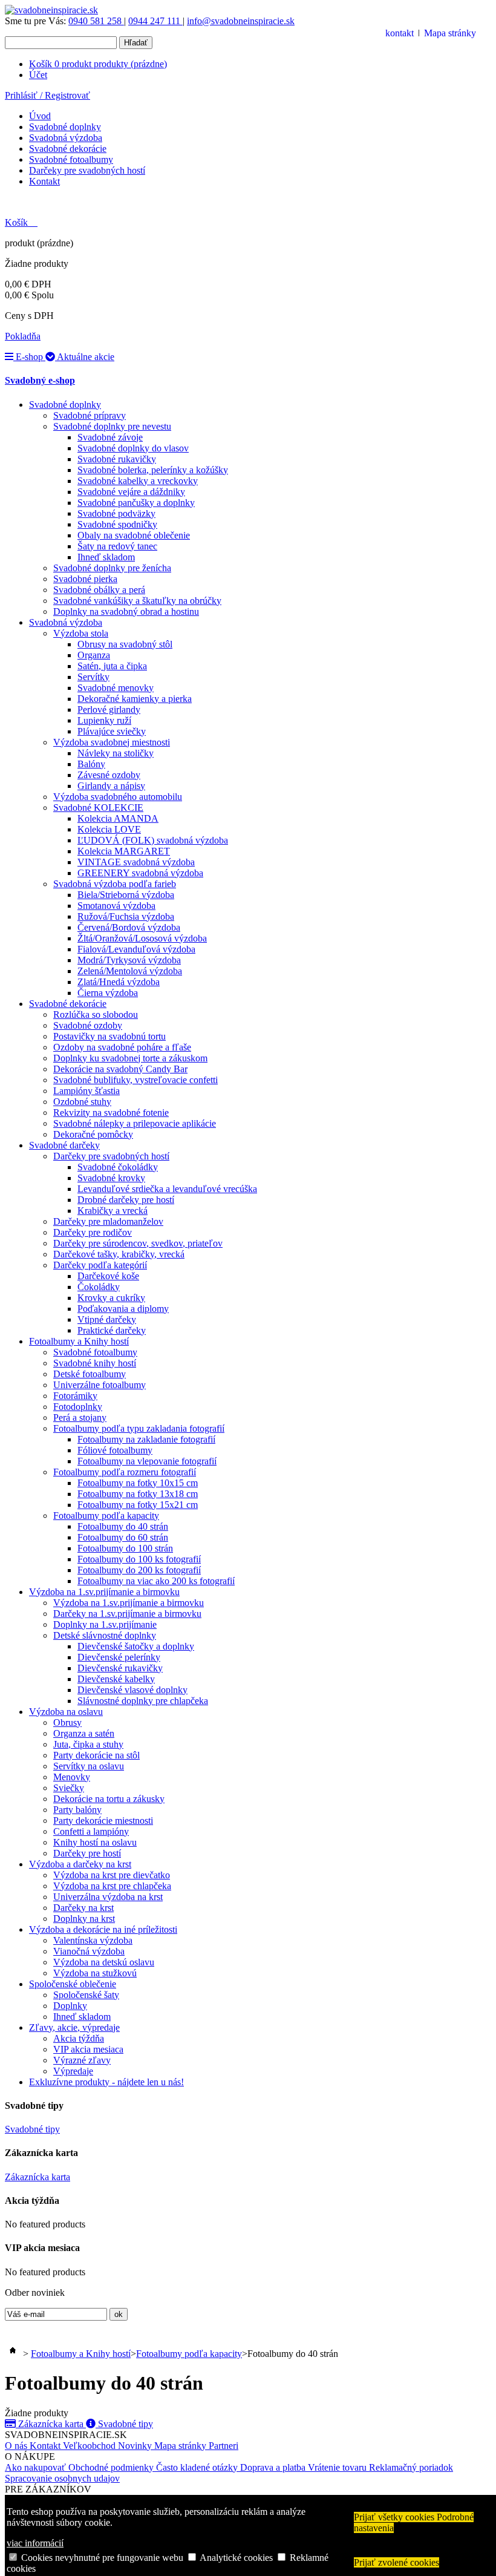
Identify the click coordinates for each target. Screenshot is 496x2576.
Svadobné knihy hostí (95, 1363)
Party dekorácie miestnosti (103, 1821)
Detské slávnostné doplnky (105, 1635)
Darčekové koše (108, 1276)
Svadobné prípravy (90, 415)
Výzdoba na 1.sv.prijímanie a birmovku (104, 1592)
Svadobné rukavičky (117, 459)
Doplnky (70, 2006)
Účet (38, 75)
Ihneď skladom (106, 557)
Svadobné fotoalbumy (71, 159)
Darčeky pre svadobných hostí (87, 170)
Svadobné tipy (32, 2129)
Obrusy (67, 1722)
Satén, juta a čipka (112, 666)
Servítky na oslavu (89, 1766)
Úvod (40, 116)
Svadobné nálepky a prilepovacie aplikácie (135, 1123)
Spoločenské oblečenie (73, 1984)
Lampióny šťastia (86, 1091)
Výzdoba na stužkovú (95, 1973)
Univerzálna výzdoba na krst (108, 1897)
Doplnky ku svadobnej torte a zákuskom (130, 1058)
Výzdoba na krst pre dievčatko (112, 1875)
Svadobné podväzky (116, 513)
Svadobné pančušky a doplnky (136, 503)
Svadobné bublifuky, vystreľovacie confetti (135, 1080)
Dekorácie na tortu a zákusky (109, 1799)
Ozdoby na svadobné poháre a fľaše (122, 1047)
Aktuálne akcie (85, 357)
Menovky (72, 1777)
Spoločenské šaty (86, 1995)
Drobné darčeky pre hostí (126, 1200)
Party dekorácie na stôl (96, 1755)
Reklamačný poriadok (411, 2467)
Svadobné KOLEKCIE (98, 808)
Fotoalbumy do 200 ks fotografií (139, 1570)
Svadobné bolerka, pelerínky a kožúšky (153, 470)
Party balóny (77, 1810)
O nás (17, 2446)
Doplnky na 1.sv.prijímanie (105, 1624)
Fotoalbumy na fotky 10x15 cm (138, 1483)
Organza (94, 655)
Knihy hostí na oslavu (95, 1842)
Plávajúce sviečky (112, 731)
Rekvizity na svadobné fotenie (111, 1113)
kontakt (400, 33)
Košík (98, 64)
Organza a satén (84, 1733)
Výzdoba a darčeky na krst (80, 1864)
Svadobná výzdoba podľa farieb (115, 884)
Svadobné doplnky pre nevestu (112, 426)
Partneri (224, 2446)
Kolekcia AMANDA (118, 818)
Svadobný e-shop (40, 380)
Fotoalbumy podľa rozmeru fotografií (125, 1472)
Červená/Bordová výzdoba (129, 927)
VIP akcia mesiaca (88, 2049)
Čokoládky (99, 1287)
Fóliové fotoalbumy (115, 1450)
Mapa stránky (450, 33)
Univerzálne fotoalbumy (100, 1385)
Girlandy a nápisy (111, 786)
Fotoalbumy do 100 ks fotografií (139, 1559)
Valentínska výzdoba (93, 1940)
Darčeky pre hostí (87, 1853)
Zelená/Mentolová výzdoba (130, 971)
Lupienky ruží (104, 720)
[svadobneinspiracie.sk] (51, 10)
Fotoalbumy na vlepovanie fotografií (147, 1461)
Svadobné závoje (110, 437)
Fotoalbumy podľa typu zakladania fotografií (139, 1428)
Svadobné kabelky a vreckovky (138, 481)
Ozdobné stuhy (82, 1102)
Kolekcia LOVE (109, 829)
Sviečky (69, 1788)
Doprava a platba (274, 2467)
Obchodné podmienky (112, 2467)
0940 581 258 (96, 21)
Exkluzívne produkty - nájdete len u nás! (106, 2082)
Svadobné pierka (85, 579)
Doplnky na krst (84, 1919)
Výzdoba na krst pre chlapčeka (112, 1886)
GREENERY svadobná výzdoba (140, 873)
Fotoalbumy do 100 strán (125, 1548)
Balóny (91, 764)
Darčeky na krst (83, 1908)
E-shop (29, 357)
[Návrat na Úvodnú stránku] (13, 2354)
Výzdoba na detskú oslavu (104, 1962)
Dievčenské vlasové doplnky (132, 1690)
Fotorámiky (75, 1396)
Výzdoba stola (81, 633)
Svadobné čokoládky (118, 1167)
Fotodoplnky (78, 1407)
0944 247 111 (155, 21)
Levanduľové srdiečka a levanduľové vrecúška (167, 1189)
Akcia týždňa (79, 2038)
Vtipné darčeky (107, 1319)
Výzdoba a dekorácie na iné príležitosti (103, 1929)
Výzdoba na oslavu (66, 1712)
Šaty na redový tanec (117, 546)
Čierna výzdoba (108, 993)
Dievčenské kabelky (116, 1679)
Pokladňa (23, 336)
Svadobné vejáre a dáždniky (131, 492)
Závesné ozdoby (109, 775)
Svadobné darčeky (64, 1145)
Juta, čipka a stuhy (88, 1744)
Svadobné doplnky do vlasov (133, 448)
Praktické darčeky (112, 1330)
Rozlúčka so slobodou (96, 1014)
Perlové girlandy (109, 710)
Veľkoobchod (90, 2446)
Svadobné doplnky (65, 127)
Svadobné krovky (111, 1178)
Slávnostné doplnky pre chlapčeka (143, 1701)
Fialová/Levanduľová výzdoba (136, 949)
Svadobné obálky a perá (99, 590)
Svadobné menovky (116, 688)
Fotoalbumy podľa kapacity (106, 1516)
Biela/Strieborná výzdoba (126, 895)
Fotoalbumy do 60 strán (123, 1537)
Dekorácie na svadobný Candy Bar (120, 1069)
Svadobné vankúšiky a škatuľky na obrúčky (137, 601)
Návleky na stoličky (116, 753)
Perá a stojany (80, 1417)
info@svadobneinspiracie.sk (241, 21)
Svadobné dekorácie (68, 149)
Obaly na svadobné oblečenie (134, 535)
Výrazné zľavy (82, 2060)
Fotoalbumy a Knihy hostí (79, 1341)
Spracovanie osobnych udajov (62, 2478)
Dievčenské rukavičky (120, 1668)
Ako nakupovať (37, 2467)
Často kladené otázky (198, 2467)
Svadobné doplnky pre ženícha (112, 568)
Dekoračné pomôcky (93, 1134)
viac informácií (35, 2543)
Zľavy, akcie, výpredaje (74, 2027)
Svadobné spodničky (117, 524)
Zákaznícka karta (38, 2177)
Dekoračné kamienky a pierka (135, 699)
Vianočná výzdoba (89, 1951)
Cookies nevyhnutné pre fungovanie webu (102, 2558)
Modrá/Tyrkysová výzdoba (129, 960)
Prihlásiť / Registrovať (47, 95)
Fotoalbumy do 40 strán (123, 1526)
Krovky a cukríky (111, 1298)
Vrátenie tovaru (338, 2467)
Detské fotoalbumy (90, 1374)
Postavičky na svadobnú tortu (109, 1036)
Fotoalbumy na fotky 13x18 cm (138, 1494)
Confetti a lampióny (91, 1831)
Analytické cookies (236, 2558)
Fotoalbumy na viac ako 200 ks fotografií (156, 1581)
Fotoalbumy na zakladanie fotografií (146, 1439)
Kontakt (44, 181)
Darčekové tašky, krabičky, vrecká (119, 1254)
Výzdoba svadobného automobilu (118, 797)
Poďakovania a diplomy (123, 1309)
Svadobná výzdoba (66, 138)
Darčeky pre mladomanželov (108, 1221)
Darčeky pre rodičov (93, 1232)
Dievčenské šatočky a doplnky (136, 1646)
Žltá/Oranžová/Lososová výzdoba (142, 938)
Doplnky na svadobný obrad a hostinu (126, 611)
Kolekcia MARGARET (124, 851)
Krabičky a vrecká (113, 1211)
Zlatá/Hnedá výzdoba (119, 982)
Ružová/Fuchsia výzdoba (126, 916)
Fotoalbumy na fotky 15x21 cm (138, 1505)
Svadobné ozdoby (88, 1025)
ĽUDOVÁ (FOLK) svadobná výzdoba (153, 840)
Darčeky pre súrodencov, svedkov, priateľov (138, 1243)
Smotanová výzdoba (116, 906)
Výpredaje (73, 2071)
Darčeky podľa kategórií (100, 1265)
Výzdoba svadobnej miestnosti (112, 742)
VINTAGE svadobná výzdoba (136, 862)
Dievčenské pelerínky (119, 1657)
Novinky (136, 2446)
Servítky (93, 677)
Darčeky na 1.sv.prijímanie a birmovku (127, 1614)
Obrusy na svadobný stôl (125, 644)
